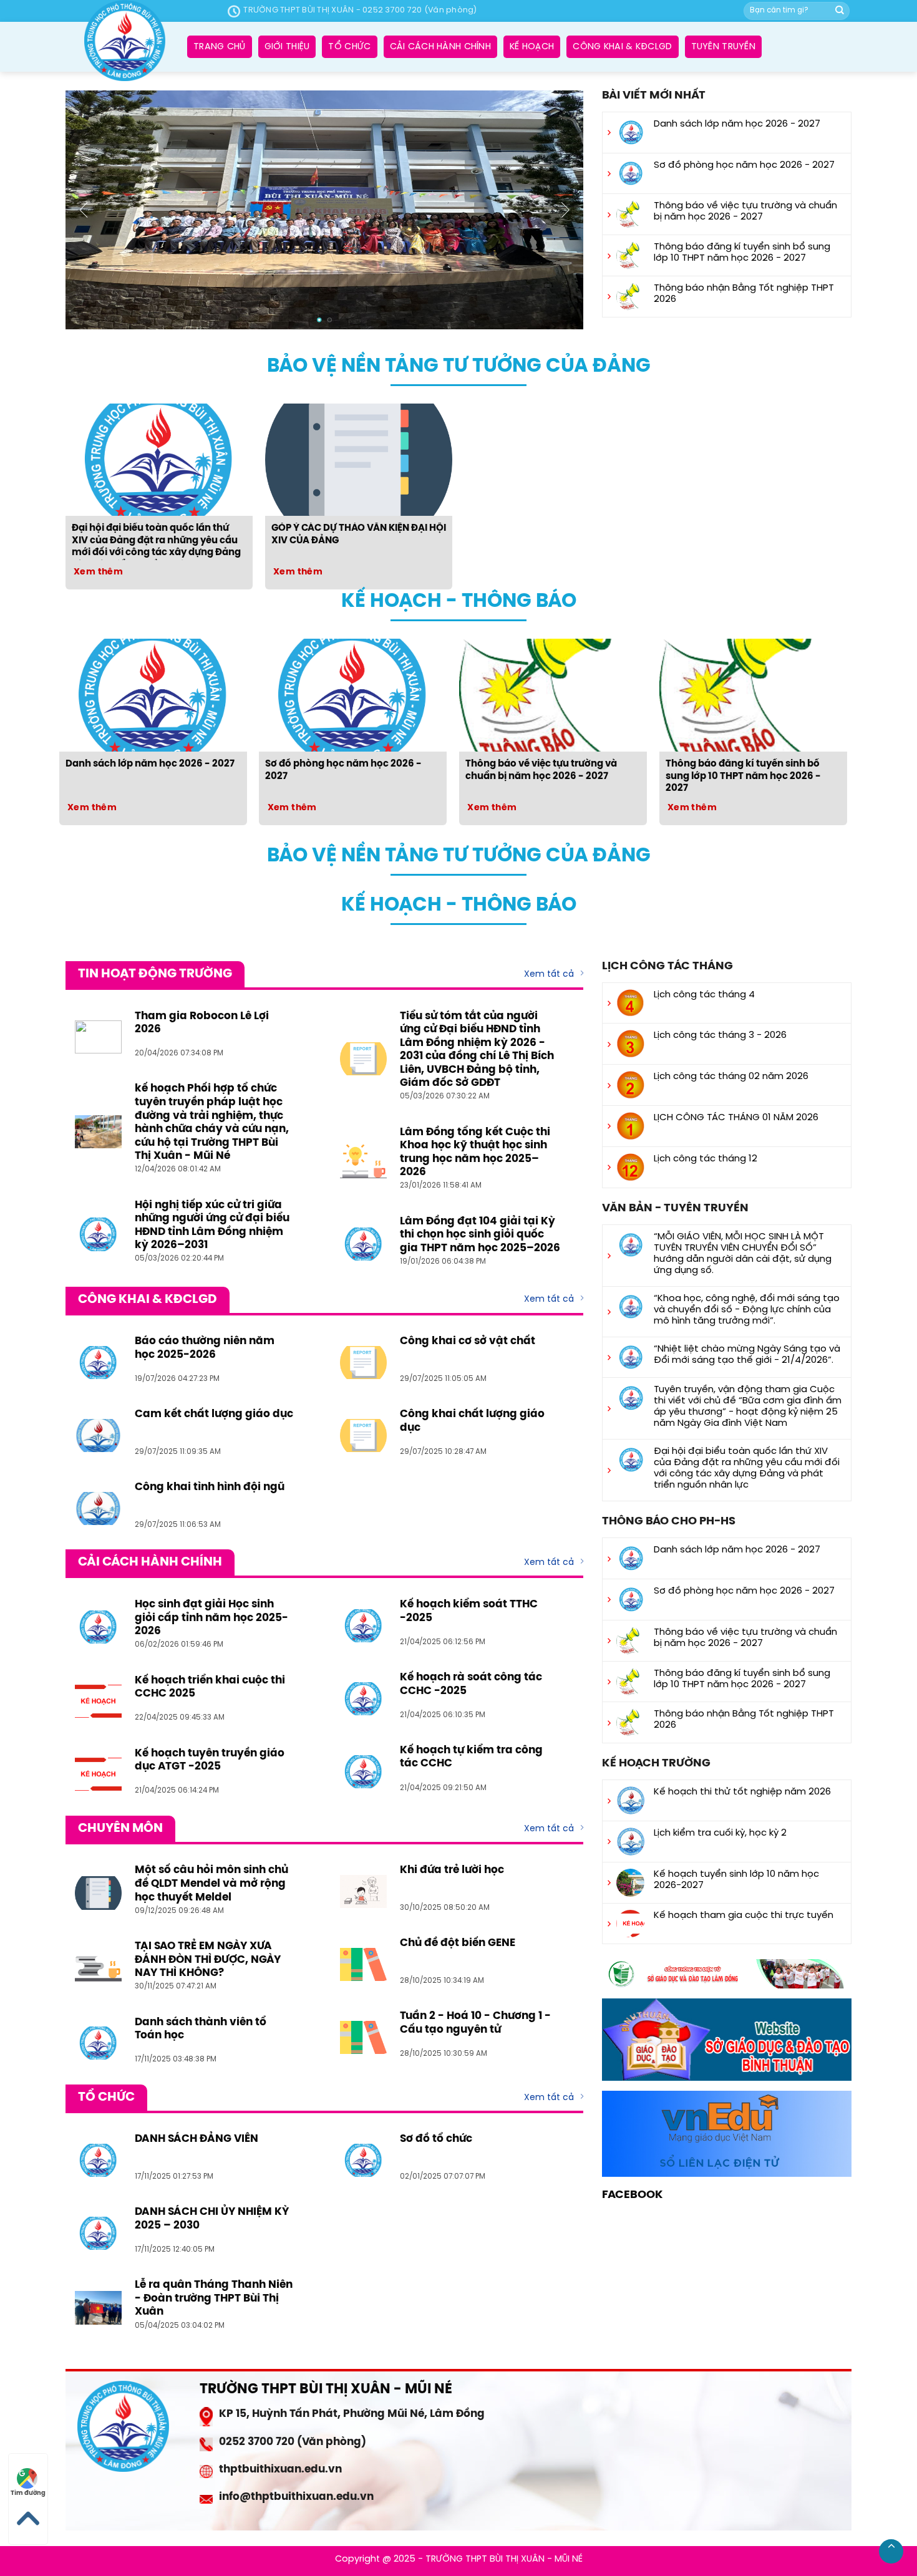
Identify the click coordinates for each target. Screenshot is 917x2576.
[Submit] (840, 11)
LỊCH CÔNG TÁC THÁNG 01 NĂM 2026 (736, 1118)
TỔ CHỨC (349, 47)
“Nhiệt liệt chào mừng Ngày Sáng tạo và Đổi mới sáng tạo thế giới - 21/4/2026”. (747, 1355)
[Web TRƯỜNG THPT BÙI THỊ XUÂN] (125, 41)
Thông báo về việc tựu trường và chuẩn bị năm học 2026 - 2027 (745, 211)
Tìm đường (28, 2493)
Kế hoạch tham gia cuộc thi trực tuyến (744, 1915)
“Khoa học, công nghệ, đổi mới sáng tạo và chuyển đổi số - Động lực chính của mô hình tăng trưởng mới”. (747, 1310)
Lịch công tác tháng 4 (704, 995)
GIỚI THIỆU (287, 47)
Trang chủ (220, 47)
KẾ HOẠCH (532, 47)
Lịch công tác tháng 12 (706, 1159)
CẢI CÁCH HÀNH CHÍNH (440, 47)
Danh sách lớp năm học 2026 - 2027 (737, 124)
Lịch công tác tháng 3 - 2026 (720, 1035)
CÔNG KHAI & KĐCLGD (622, 47)
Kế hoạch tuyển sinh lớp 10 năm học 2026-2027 (736, 1880)
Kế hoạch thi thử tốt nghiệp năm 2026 (742, 1792)
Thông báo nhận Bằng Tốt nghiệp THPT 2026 (744, 294)
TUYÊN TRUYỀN (723, 47)
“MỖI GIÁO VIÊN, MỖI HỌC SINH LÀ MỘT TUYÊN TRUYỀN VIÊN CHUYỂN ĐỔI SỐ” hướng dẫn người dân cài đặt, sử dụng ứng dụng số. (743, 1254)
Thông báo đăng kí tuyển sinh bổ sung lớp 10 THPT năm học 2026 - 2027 (742, 253)
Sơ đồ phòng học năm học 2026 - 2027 (744, 165)
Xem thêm (98, 572)
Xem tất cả (549, 975)
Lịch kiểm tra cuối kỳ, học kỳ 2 (720, 1833)
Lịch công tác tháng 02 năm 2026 (731, 1077)
